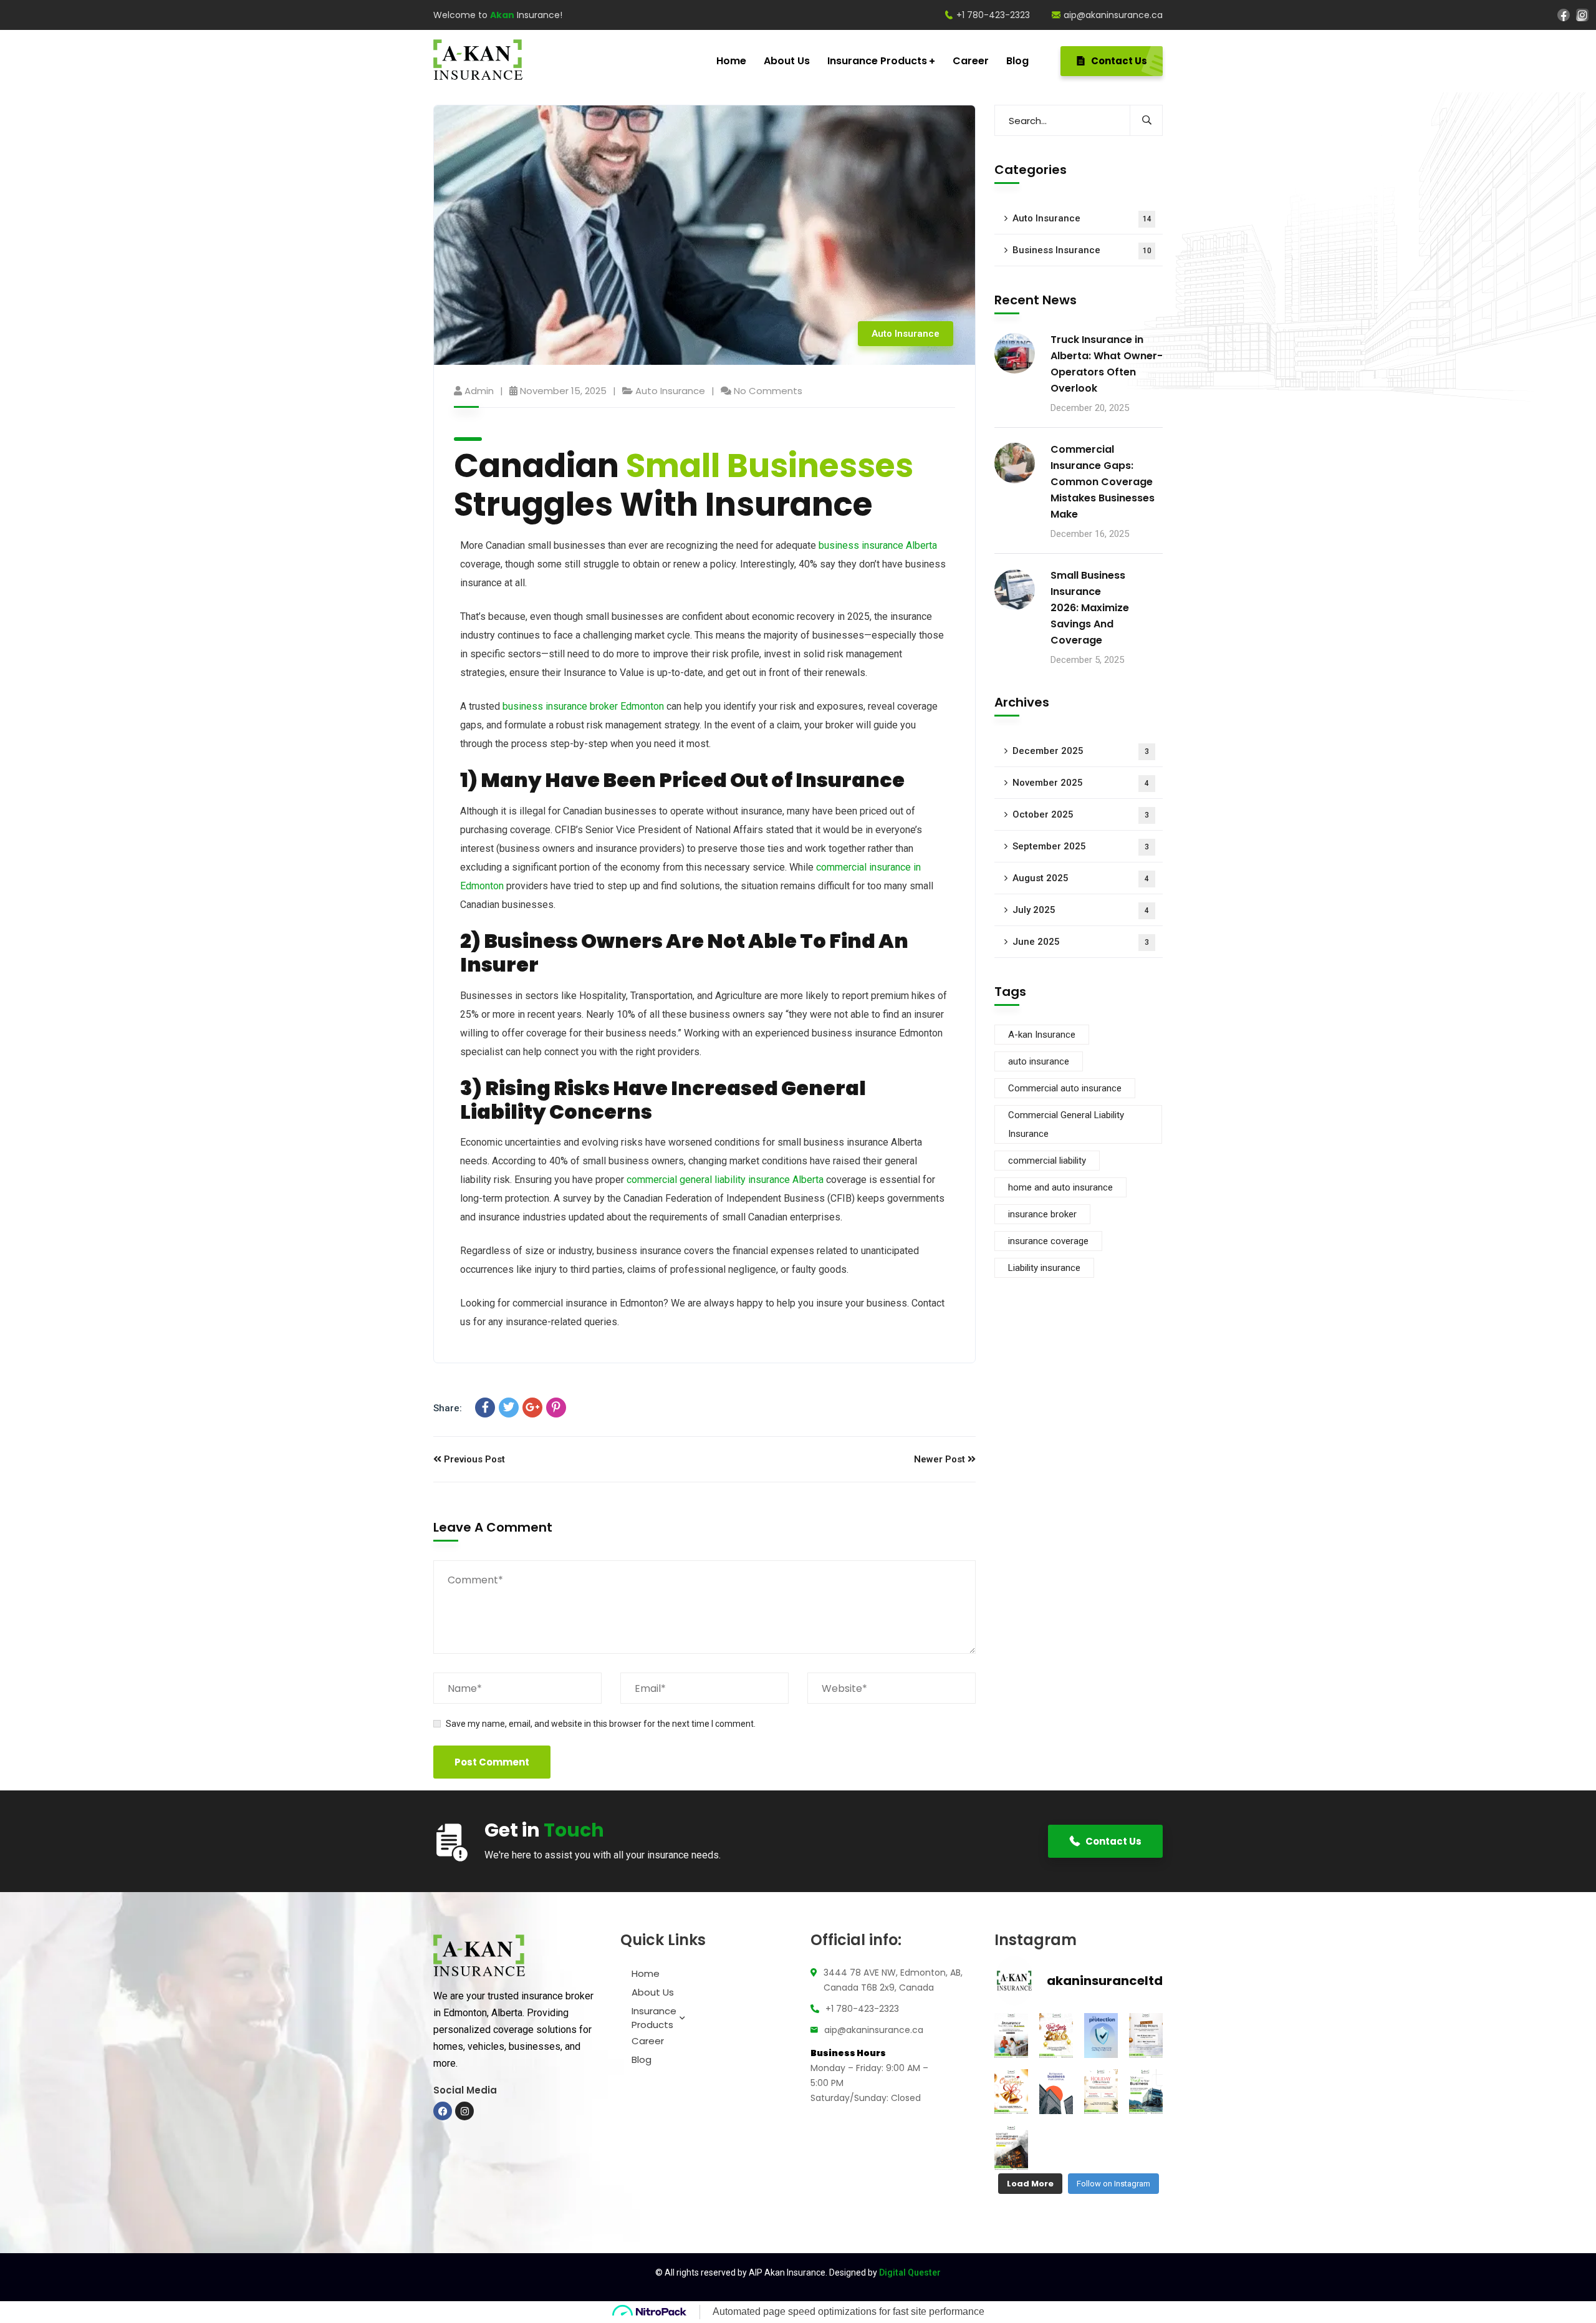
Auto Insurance (906, 334)
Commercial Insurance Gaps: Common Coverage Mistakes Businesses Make (1103, 482)
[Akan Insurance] (478, 61)
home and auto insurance (1060, 1188)
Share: (448, 1408)
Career (648, 2041)
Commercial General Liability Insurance (1066, 1125)
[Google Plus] (532, 1408)
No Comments (768, 391)
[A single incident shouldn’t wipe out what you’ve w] (1011, 2148)
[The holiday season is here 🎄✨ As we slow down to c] (1101, 2092)
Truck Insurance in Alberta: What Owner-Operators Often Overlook (1107, 364)
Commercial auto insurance (1065, 1089)
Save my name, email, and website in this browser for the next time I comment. (601, 1724)
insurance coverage (1048, 1242)
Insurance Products (654, 2018)
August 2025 (1081, 879)
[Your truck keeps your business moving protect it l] (1146, 2092)
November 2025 (1081, 783)
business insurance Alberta (878, 545)
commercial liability (1047, 1161)
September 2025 (1081, 847)
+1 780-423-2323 (993, 15)
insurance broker (1042, 1215)
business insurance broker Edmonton (583, 706)
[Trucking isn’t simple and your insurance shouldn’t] (1101, 2036)
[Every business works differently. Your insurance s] (1011, 2036)
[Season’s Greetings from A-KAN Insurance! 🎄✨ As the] (1011, 2092)
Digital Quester (910, 2272)
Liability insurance (1044, 1268)
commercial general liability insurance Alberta (725, 1180)
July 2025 (1081, 910)
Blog (642, 2060)
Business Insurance (1082, 250)
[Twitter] (509, 1408)
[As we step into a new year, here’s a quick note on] (1146, 2036)
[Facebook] (1564, 14)
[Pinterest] (556, 1408)
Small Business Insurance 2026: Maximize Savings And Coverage (1090, 608)
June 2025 (1081, 942)
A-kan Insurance (1042, 1035)
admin (479, 391)
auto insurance (1039, 1062)
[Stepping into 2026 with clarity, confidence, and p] (1056, 2036)
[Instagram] (1582, 14)
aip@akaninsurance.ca (1113, 15)
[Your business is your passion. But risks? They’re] (1056, 2092)
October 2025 (1081, 815)
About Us (653, 1992)
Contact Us (1118, 61)
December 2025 (1081, 751)
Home (646, 1973)
